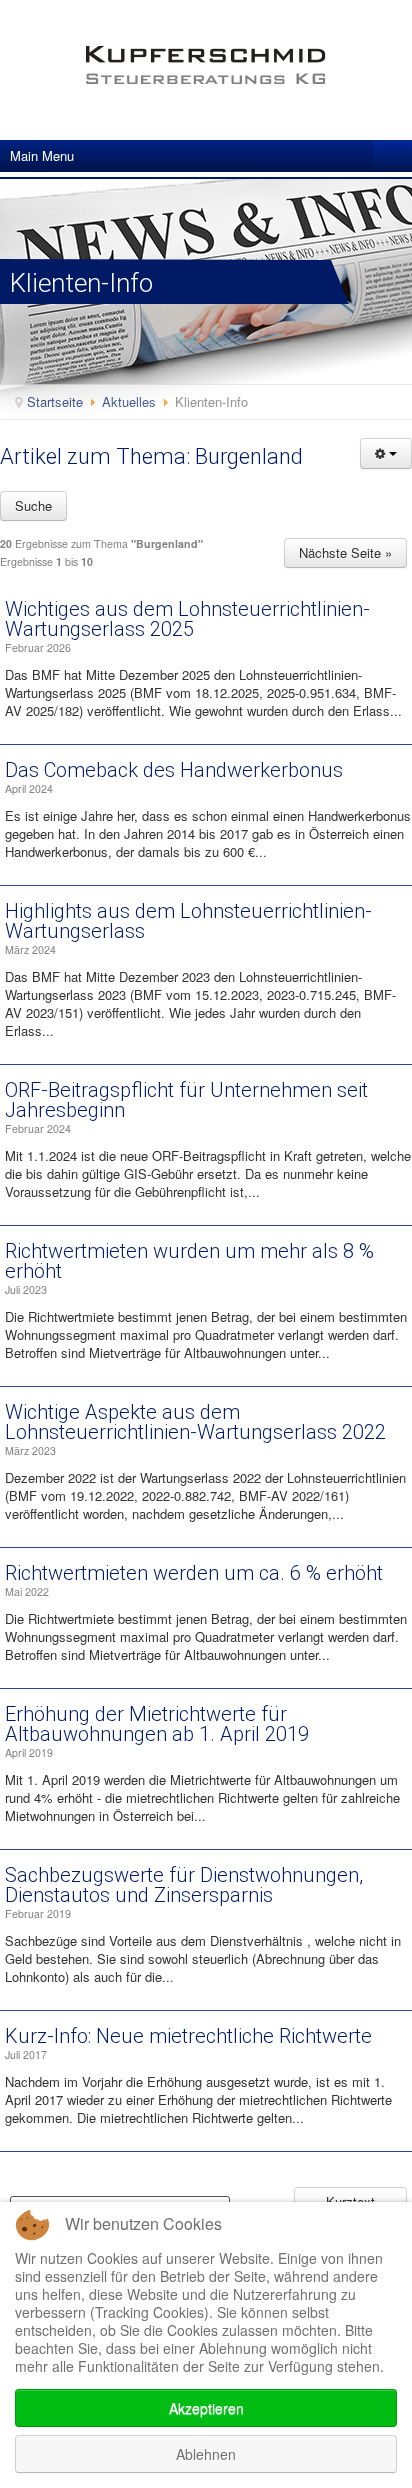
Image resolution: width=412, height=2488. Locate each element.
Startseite (55, 401)
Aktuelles (129, 401)
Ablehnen (206, 2454)
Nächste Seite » (345, 552)
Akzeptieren (206, 2408)
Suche (33, 505)
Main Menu (42, 155)
